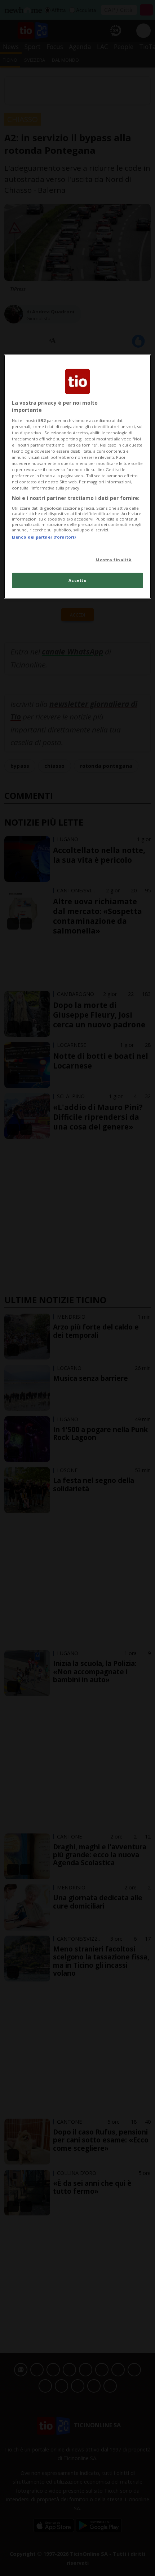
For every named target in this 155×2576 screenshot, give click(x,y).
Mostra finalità (114, 560)
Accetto (78, 580)
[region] (78, 477)
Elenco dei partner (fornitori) (44, 537)
